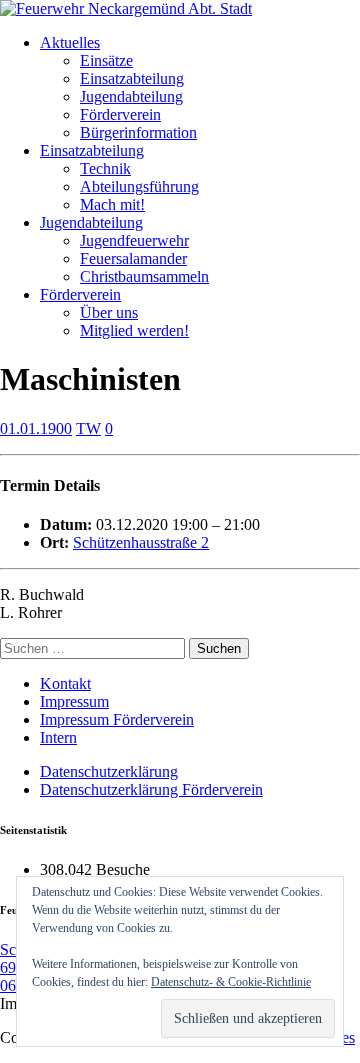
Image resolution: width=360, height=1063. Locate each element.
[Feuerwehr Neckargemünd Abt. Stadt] (126, 8)
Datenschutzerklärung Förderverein (151, 789)
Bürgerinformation (138, 132)
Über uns (109, 312)
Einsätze (106, 60)
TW (88, 428)
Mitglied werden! (134, 330)
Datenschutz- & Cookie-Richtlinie (231, 982)
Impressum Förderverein (117, 719)
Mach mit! (112, 204)
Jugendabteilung (131, 96)
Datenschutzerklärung (109, 771)
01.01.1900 (36, 428)
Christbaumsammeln (144, 276)
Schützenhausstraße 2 (141, 542)
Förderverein (120, 114)
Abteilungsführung (139, 186)
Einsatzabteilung (132, 78)
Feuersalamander (133, 258)
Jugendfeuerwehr (134, 240)
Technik (105, 168)
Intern (58, 737)
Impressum (74, 701)
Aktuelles (70, 42)
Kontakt (65, 683)
